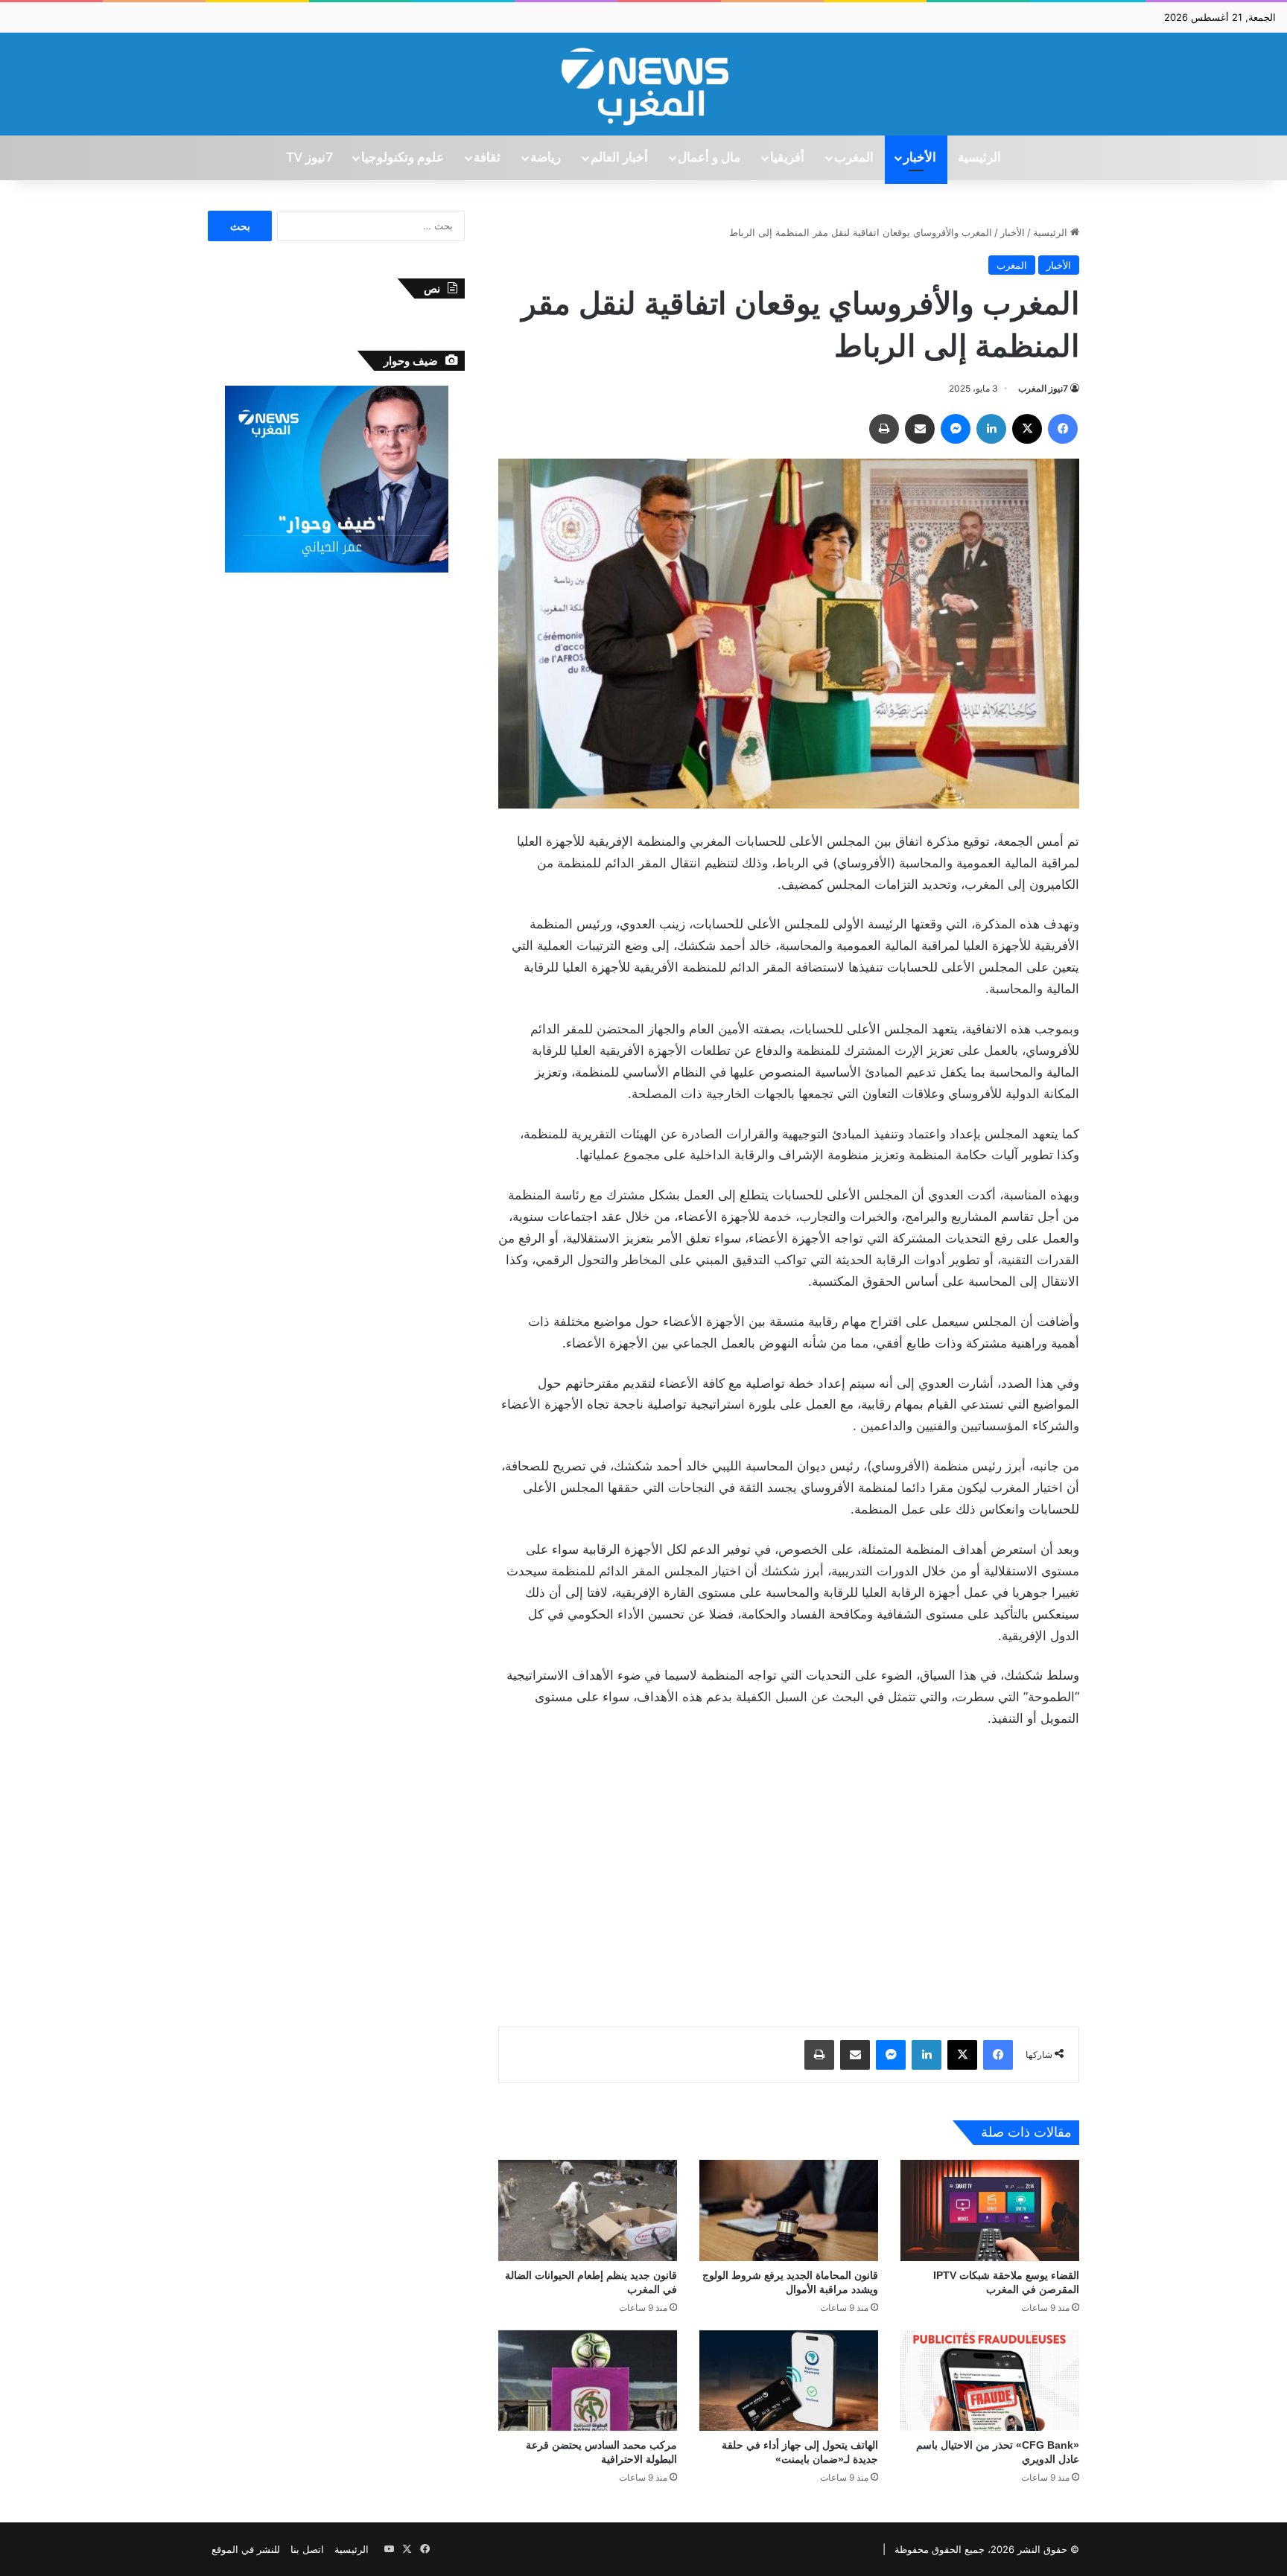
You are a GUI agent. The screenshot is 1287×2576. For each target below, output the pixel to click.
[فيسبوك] (1063, 429)
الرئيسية (979, 158)
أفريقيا (787, 158)
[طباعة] (884, 429)
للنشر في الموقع (246, 2549)
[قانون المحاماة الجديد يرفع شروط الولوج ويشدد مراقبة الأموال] (789, 2210)
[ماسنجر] (956, 429)
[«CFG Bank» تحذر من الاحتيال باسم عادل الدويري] (990, 2381)
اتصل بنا (307, 2549)
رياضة (546, 158)
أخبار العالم (619, 158)
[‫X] (1027, 429)
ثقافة (487, 158)
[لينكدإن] (991, 429)
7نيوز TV (309, 158)
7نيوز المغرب (1043, 388)
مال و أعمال (709, 158)
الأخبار (920, 158)
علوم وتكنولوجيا (403, 158)
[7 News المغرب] (643, 84)
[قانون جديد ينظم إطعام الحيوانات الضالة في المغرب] (588, 2210)
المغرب (854, 158)
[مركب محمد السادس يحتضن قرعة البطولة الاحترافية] (588, 2381)
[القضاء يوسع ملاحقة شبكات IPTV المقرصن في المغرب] (990, 2210)
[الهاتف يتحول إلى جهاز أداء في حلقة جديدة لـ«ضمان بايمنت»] (789, 2381)
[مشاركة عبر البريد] (920, 429)
